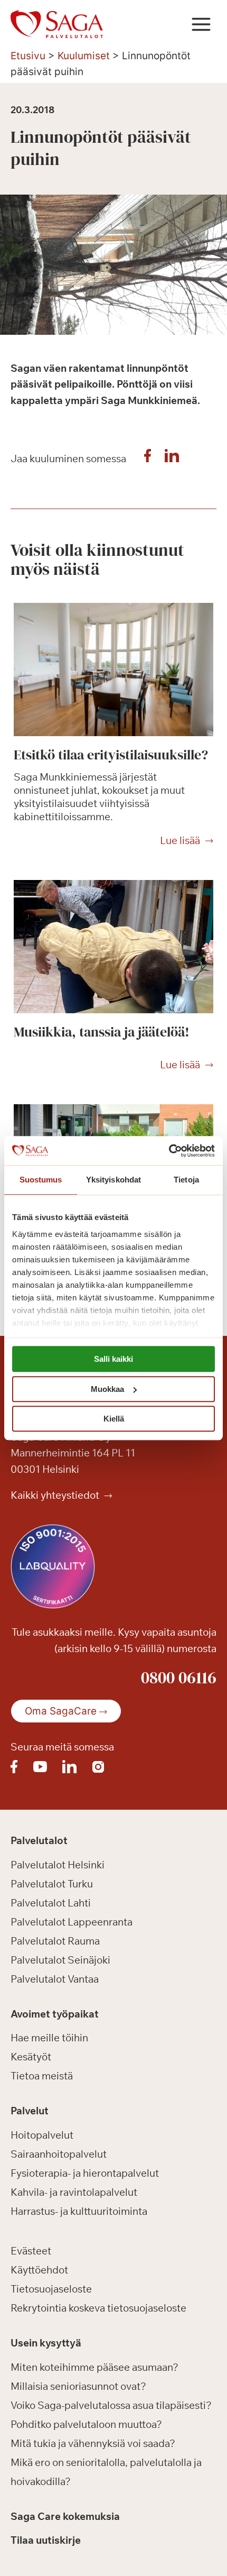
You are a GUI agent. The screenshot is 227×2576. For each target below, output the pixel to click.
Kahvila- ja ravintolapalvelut (74, 2192)
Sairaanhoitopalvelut (59, 2154)
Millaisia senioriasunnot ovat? (78, 2386)
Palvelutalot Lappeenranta (72, 1922)
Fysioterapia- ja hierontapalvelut (85, 2173)
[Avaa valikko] (201, 24)
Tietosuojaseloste (51, 2289)
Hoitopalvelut (42, 2135)
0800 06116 (179, 1677)
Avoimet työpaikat (55, 2014)
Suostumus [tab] (41, 1180)
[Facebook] (147, 459)
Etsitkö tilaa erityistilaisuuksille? (111, 755)
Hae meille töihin (49, 2038)
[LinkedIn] (172, 459)
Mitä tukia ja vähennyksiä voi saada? (93, 2443)
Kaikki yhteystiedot (56, 1495)
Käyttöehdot (39, 2270)
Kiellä (114, 1419)
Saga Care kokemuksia (65, 2516)
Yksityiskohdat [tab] (113, 1180)
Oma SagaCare (61, 1711)
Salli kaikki (113, 1359)
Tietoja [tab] (186, 1180)
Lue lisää (180, 841)
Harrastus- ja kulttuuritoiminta (79, 2211)
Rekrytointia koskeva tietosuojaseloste (98, 2308)
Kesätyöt (31, 2057)
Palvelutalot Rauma (55, 1941)
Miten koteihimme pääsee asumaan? (94, 2367)
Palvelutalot (39, 1840)
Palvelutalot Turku (52, 1884)
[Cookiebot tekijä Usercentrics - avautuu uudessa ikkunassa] (169, 1151)
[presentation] (113, 670)
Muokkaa (107, 1389)
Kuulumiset (84, 56)
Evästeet (31, 2251)
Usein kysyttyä (46, 2343)
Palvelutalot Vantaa (55, 1979)
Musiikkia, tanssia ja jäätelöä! (102, 1032)
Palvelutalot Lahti (51, 1903)
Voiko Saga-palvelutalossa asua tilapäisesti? (111, 2405)
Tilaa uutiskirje (46, 2540)
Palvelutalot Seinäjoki (60, 1960)
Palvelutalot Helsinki (58, 1865)
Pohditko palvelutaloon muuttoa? (86, 2424)
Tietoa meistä (42, 2076)
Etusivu (28, 56)
